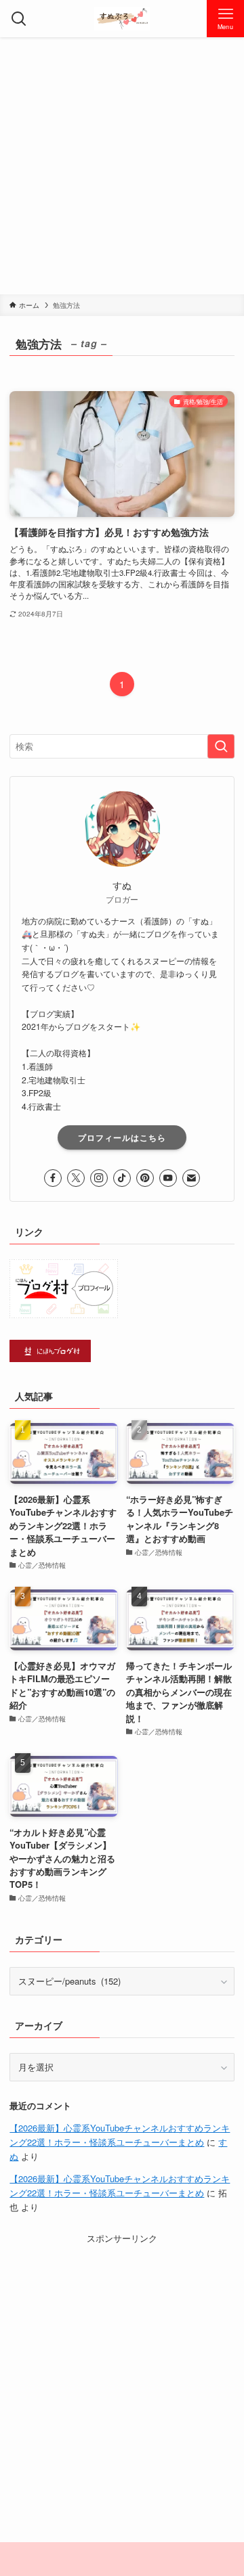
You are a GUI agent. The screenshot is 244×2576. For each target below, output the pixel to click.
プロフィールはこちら (122, 1137)
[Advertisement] (122, 166)
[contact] (191, 1178)
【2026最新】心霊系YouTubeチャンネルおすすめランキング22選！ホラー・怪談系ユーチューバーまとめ (120, 2135)
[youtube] (168, 1178)
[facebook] (53, 1178)
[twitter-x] (76, 1178)
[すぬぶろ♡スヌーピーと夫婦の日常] (122, 19)
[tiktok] (122, 1178)
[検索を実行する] (221, 746)
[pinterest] (145, 1178)
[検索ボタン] (19, 19)
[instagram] (99, 1178)
